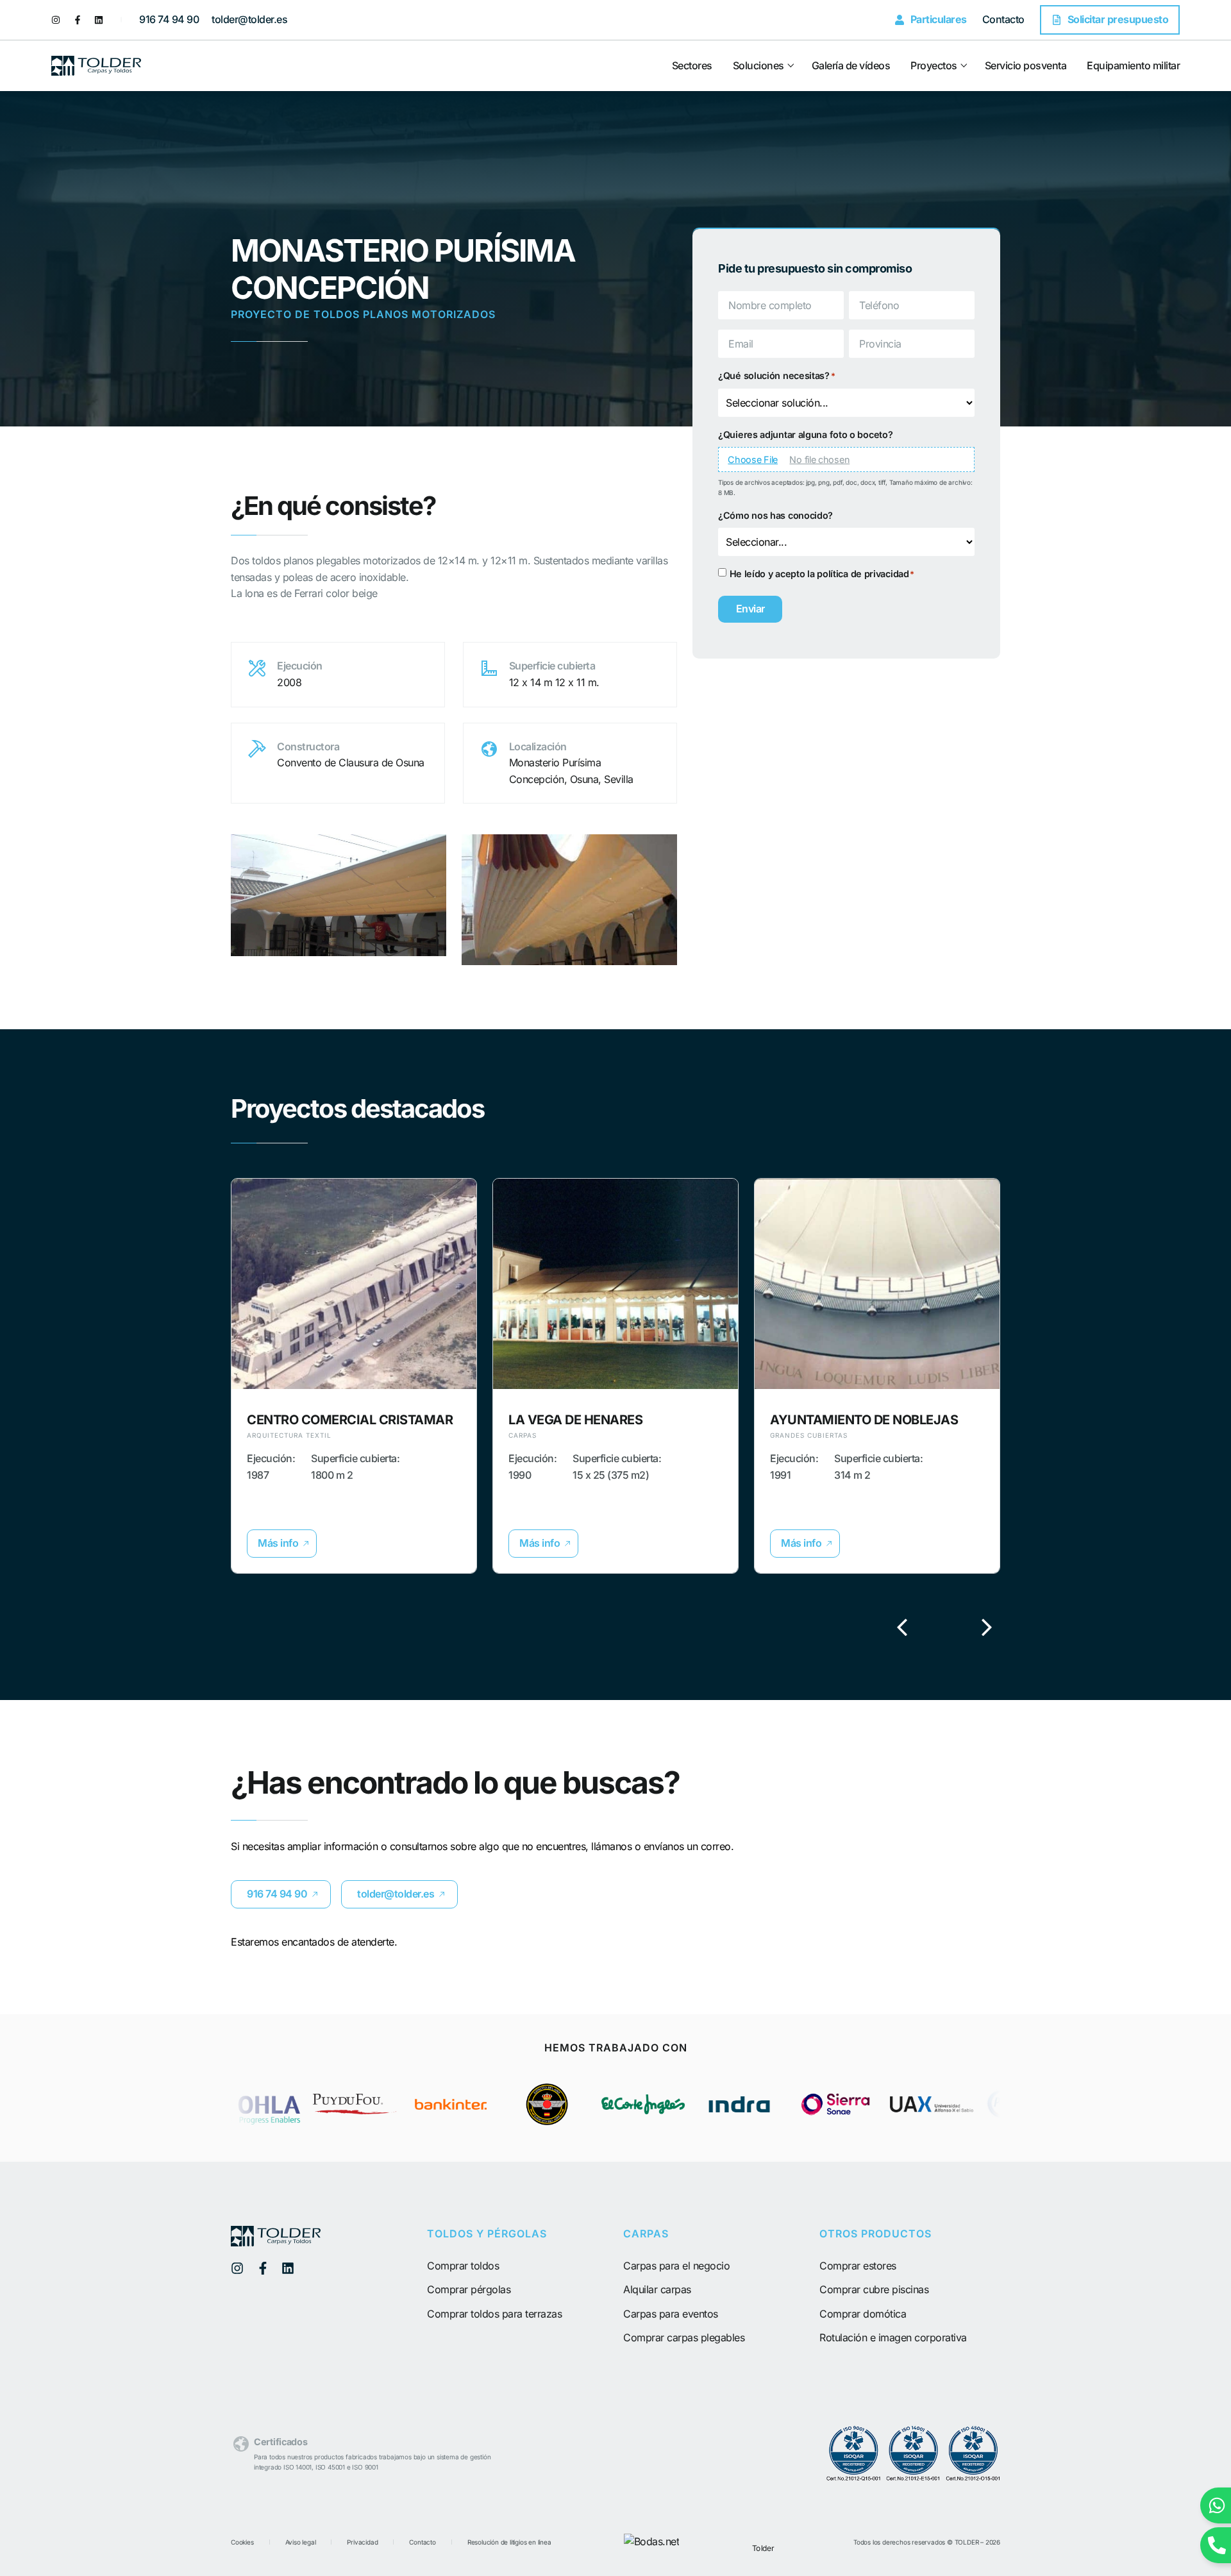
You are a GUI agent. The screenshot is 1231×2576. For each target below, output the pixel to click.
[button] (282, 1544)
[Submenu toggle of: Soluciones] (790, 66)
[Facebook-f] (78, 20)
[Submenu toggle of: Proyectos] (963, 66)
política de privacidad (863, 574)
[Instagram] (56, 20)
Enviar (750, 609)
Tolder (763, 2547)
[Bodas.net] (652, 2541)
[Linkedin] (99, 20)
